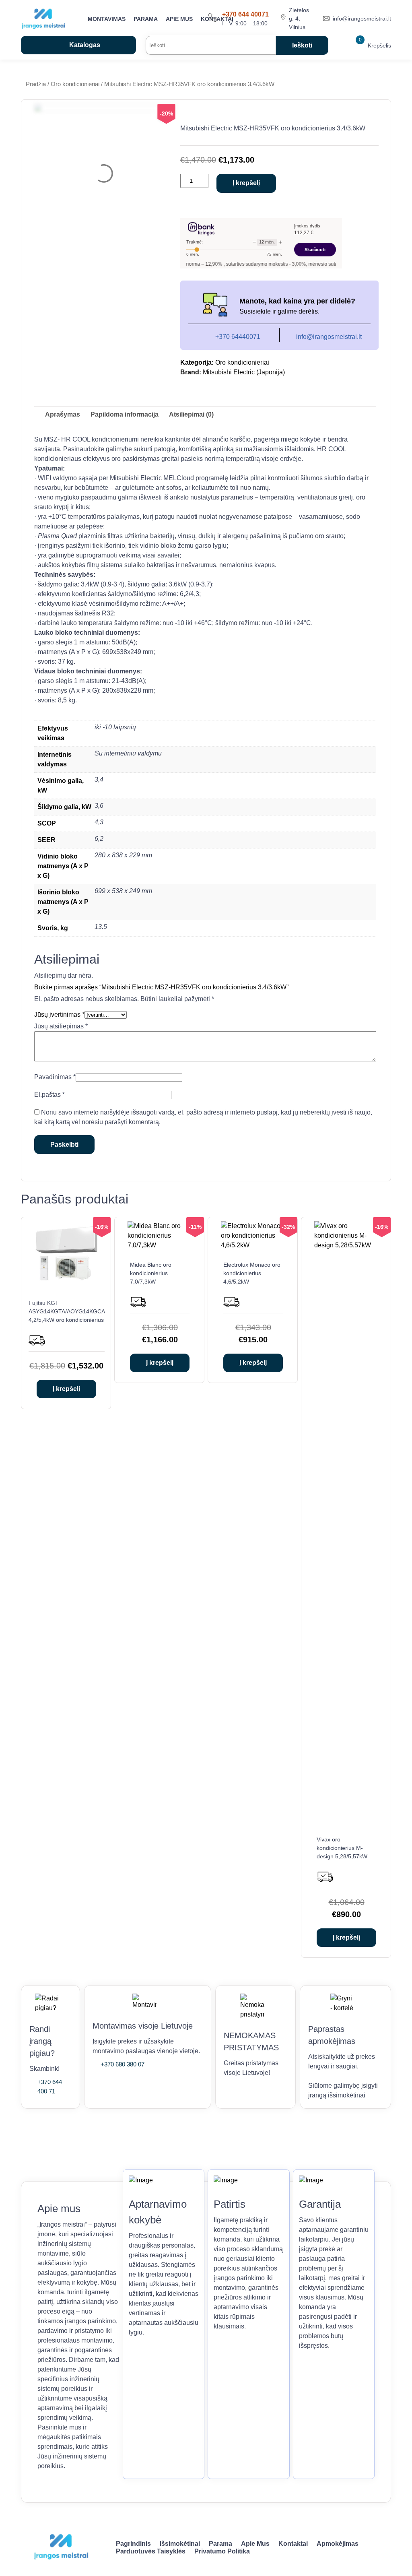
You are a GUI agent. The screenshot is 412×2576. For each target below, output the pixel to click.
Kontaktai (293, 2544)
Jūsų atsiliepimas (61, 1026)
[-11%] (160, 1245)
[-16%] (66, 1283)
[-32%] (253, 1245)
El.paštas (49, 1095)
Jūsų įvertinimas (59, 1015)
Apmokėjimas (338, 2544)
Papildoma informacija (125, 414)
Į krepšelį (246, 183)
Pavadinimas (55, 1077)
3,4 (99, 779)
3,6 (99, 806)
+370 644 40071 (245, 14)
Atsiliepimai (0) (191, 414)
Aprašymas (63, 414)
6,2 (99, 839)
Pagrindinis (133, 2544)
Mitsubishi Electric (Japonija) (244, 372)
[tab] (63, 415)
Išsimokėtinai (180, 2544)
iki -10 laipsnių (115, 727)
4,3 (99, 822)
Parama (146, 19)
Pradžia (36, 84)
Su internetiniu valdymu (128, 753)
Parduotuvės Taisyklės (151, 2551)
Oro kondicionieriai (75, 84)
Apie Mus (179, 19)
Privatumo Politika (222, 2551)
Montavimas (107, 19)
